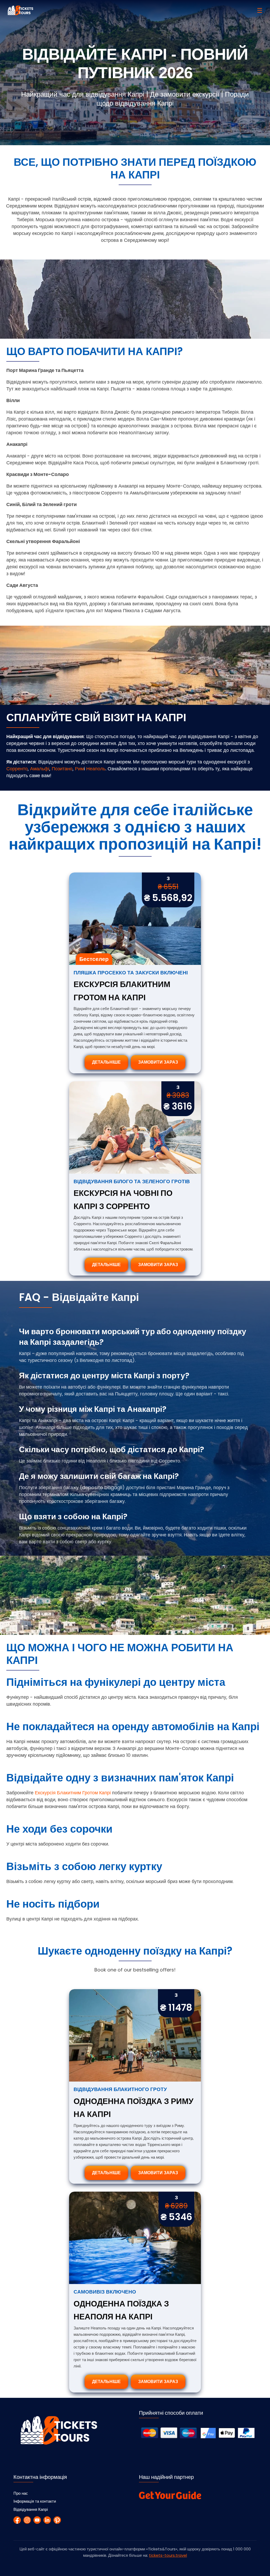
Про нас (21, 2493)
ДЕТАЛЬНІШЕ (106, 1062)
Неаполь (96, 769)
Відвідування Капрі (31, 2509)
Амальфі (40, 769)
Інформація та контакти (35, 2501)
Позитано (62, 769)
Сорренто (17, 769)
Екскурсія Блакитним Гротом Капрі (73, 1793)
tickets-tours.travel (168, 2555)
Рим (79, 769)
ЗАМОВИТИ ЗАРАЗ (158, 1062)
